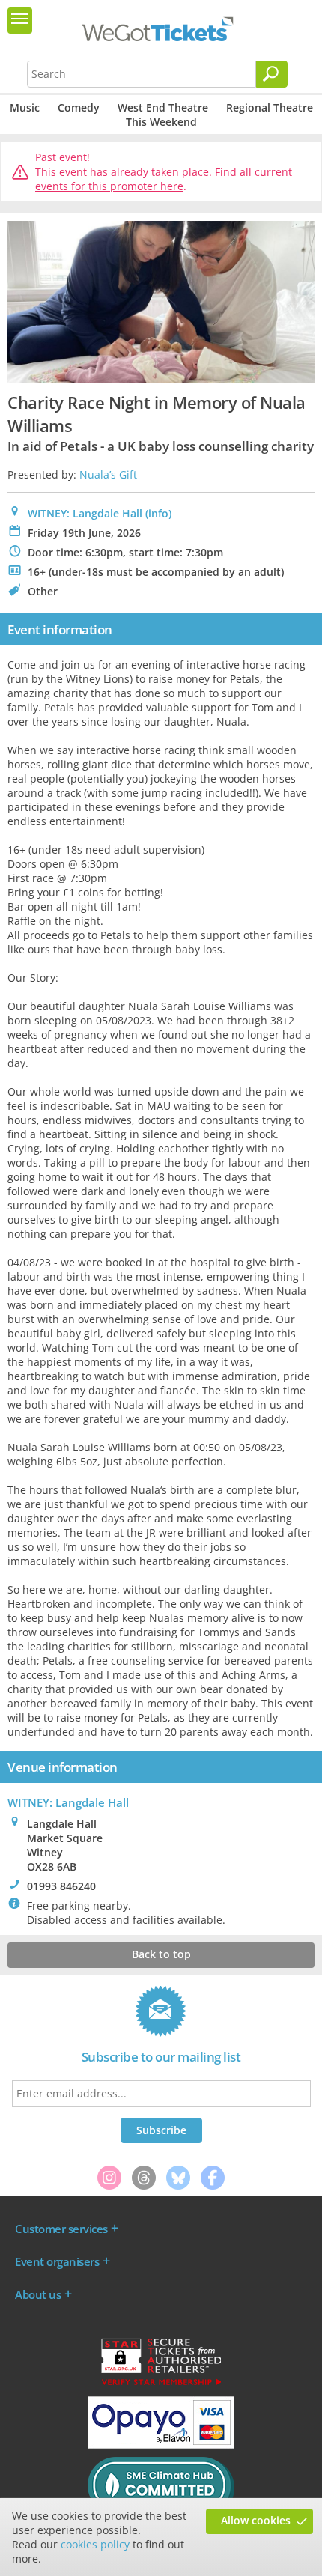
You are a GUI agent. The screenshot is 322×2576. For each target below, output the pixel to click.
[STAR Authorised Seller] (161, 2384)
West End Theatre (163, 107)
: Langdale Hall (68, 1802)
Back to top (161, 1954)
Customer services (61, 2229)
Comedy (79, 107)
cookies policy (95, 2544)
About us (38, 2294)
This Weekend (161, 122)
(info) (158, 513)
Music (25, 107)
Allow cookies (256, 2520)
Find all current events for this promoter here (164, 179)
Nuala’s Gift (108, 474)
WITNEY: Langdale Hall (85, 513)
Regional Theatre (270, 107)
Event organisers (57, 2261)
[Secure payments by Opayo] (161, 2445)
